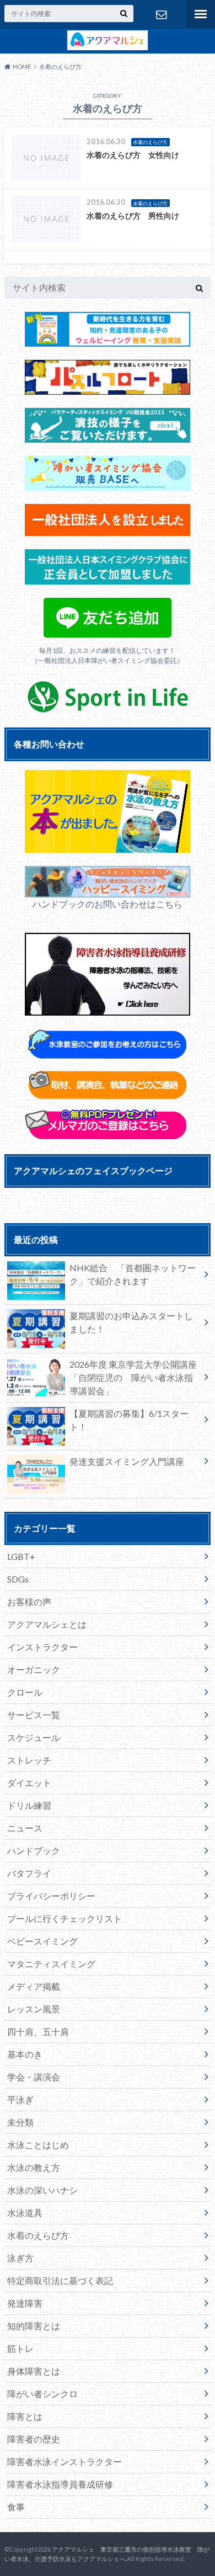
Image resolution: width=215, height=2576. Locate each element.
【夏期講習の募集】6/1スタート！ (129, 1420)
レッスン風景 (34, 2009)
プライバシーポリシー (51, 1896)
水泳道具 (25, 2213)
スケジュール (34, 1737)
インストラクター (42, 1647)
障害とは (25, 2416)
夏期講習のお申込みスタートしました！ (131, 1322)
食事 (16, 2507)
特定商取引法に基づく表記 (60, 2280)
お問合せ (161, 14)
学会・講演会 (34, 2077)
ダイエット (29, 1783)
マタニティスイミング (51, 1964)
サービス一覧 (34, 1715)
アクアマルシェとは (47, 1624)
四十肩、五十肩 (38, 2031)
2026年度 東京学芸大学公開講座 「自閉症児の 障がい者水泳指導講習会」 (138, 1377)
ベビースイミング (42, 1941)
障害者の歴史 (34, 2439)
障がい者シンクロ (42, 2394)
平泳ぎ (20, 2099)
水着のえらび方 (38, 2235)
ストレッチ (29, 1760)
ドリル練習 (29, 1805)
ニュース (25, 1828)
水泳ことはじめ (38, 2145)
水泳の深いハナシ (42, 2190)
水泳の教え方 (34, 2167)
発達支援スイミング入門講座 (127, 1461)
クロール (25, 1692)
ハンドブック (34, 1850)
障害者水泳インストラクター (64, 2461)
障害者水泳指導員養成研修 (60, 2484)
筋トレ (20, 2348)
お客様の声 (29, 1602)
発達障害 (25, 2303)
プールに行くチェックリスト (64, 1918)
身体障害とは (34, 2371)
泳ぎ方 (20, 2258)
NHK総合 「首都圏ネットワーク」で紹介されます (133, 1274)
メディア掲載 (34, 1986)
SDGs (18, 1579)
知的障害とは (34, 2326)
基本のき (25, 2054)
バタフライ (29, 1873)
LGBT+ (21, 1556)
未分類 (20, 2122)
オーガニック (34, 1669)
